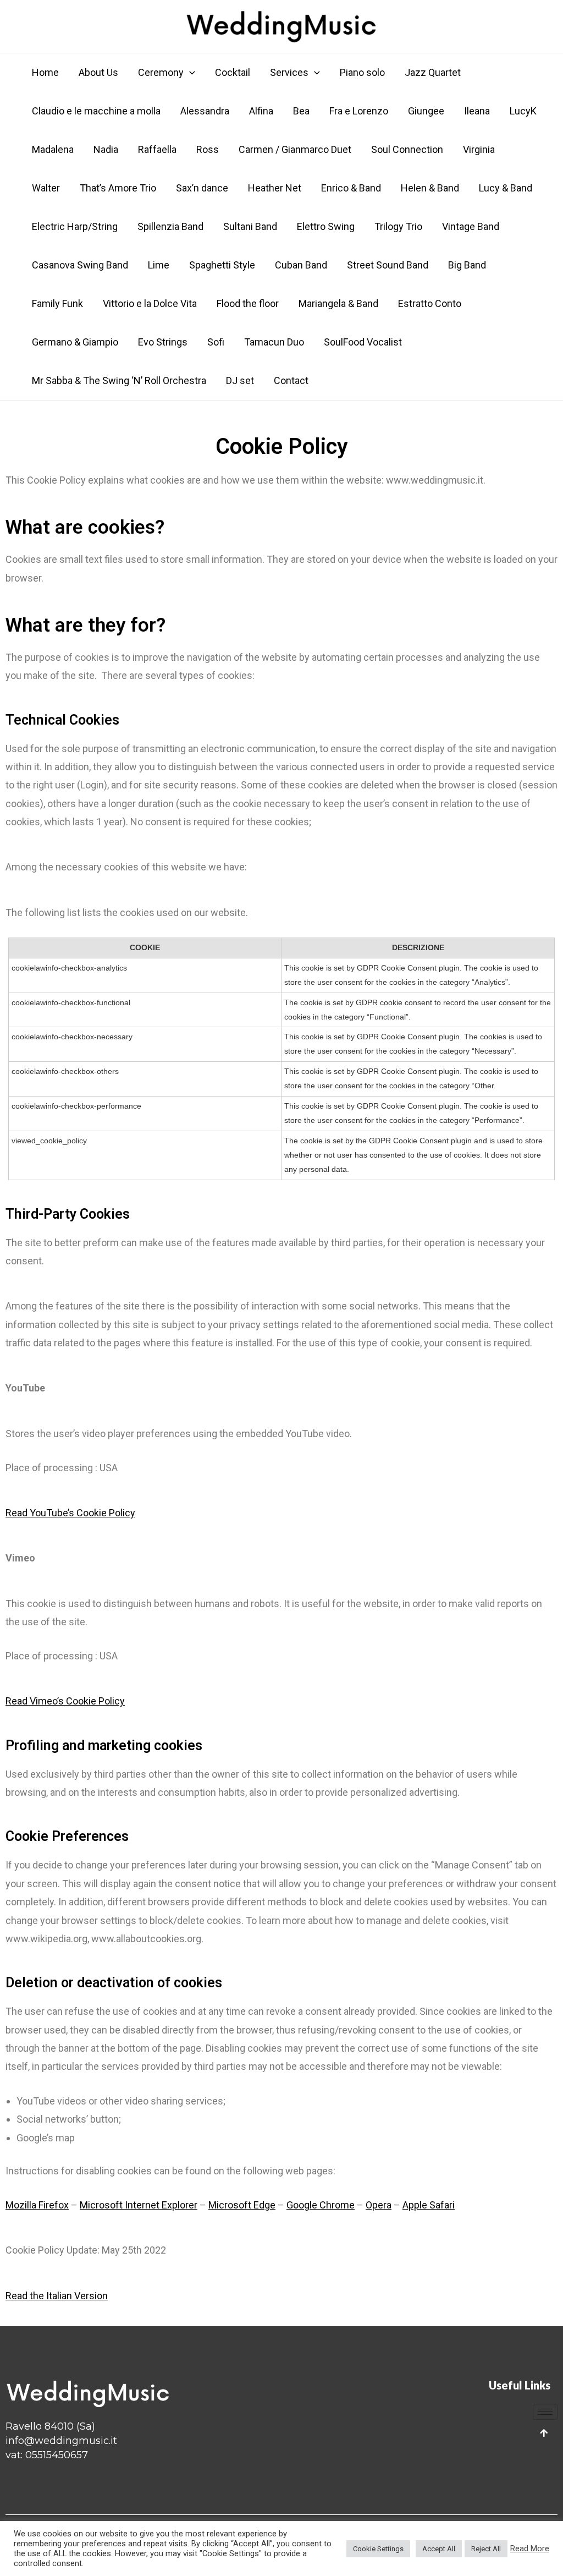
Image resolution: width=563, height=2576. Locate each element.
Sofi (216, 342)
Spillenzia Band (170, 226)
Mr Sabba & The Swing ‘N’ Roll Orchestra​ (119, 380)
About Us (98, 72)
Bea (301, 111)
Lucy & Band (506, 188)
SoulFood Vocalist (363, 342)
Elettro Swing (326, 226)
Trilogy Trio (398, 226)
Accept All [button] (439, 2549)
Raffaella (157, 149)
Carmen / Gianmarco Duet (295, 149)
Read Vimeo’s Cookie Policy (65, 1701)
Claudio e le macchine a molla (96, 111)
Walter (46, 188)
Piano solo (362, 72)
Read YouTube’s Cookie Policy (70, 1513)
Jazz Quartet (433, 72)
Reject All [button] (486, 2549)
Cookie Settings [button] (378, 2549)
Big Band (467, 265)
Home (45, 72)
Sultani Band (250, 226)
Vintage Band (471, 226)
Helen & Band (430, 188)
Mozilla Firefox (37, 2205)
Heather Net (275, 188)
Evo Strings (163, 342)
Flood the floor (248, 303)
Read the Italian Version (57, 2296)
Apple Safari (429, 2205)
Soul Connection (407, 149)
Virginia (479, 149)
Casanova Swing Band (80, 265)
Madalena (53, 149)
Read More (530, 2548)
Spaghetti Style (222, 265)
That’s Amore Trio (118, 188)
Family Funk (57, 303)
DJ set (240, 380)
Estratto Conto (430, 303)
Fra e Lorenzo (359, 111)
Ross (208, 149)
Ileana (477, 111)
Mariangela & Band (338, 303)
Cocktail (233, 72)
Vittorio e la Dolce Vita (150, 303)
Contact (291, 380)
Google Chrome (321, 2205)
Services (289, 72)
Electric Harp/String (75, 226)
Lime (159, 265)
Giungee (426, 111)
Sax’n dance (202, 188)
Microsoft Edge (242, 2205)
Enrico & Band (351, 188)
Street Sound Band (388, 265)
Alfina (261, 111)
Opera (379, 2205)
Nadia (106, 149)
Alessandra (205, 111)
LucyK (523, 111)
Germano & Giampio (75, 342)
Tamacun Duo (274, 342)
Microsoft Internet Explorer (139, 2205)
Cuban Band (301, 265)
